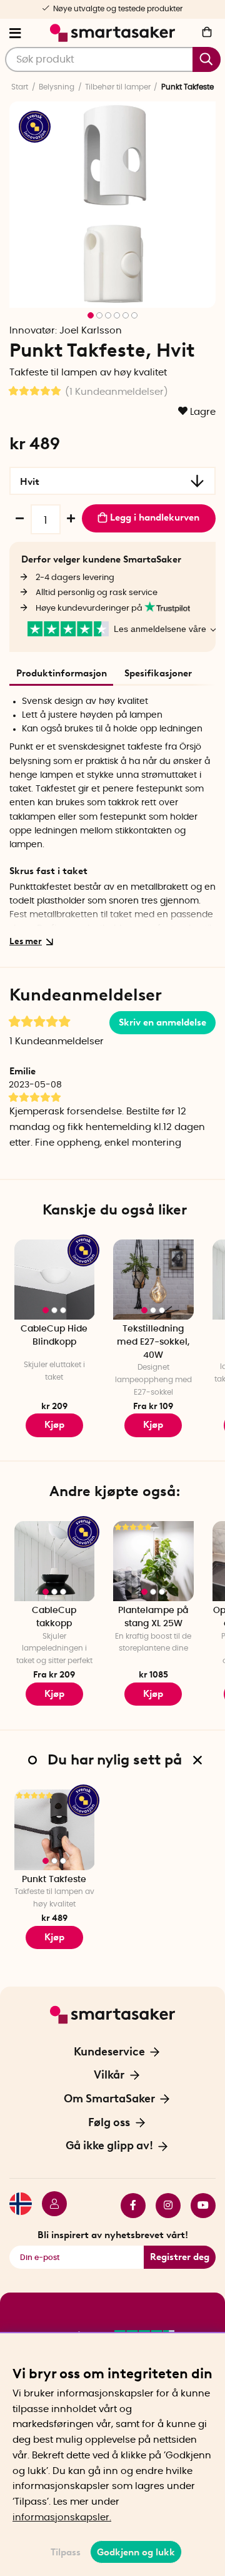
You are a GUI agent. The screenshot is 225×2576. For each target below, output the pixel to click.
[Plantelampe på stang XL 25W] (153, 1561)
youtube (198, 2206)
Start (20, 87)
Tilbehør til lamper (118, 87)
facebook (128, 2206)
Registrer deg (180, 2257)
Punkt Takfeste (54, 1880)
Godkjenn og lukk (136, 2552)
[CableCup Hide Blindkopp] (55, 1280)
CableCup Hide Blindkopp (54, 1336)
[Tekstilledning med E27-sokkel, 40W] (153, 1280)
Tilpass (66, 2552)
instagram (163, 2206)
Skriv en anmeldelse (162, 1022)
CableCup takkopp (54, 1617)
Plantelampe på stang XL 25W (153, 1617)
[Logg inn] (49, 2206)
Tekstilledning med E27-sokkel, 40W (153, 1342)
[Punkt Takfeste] (55, 1830)
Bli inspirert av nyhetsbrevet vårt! (113, 2235)
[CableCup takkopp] (55, 1561)
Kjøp (54, 1425)
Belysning (57, 87)
